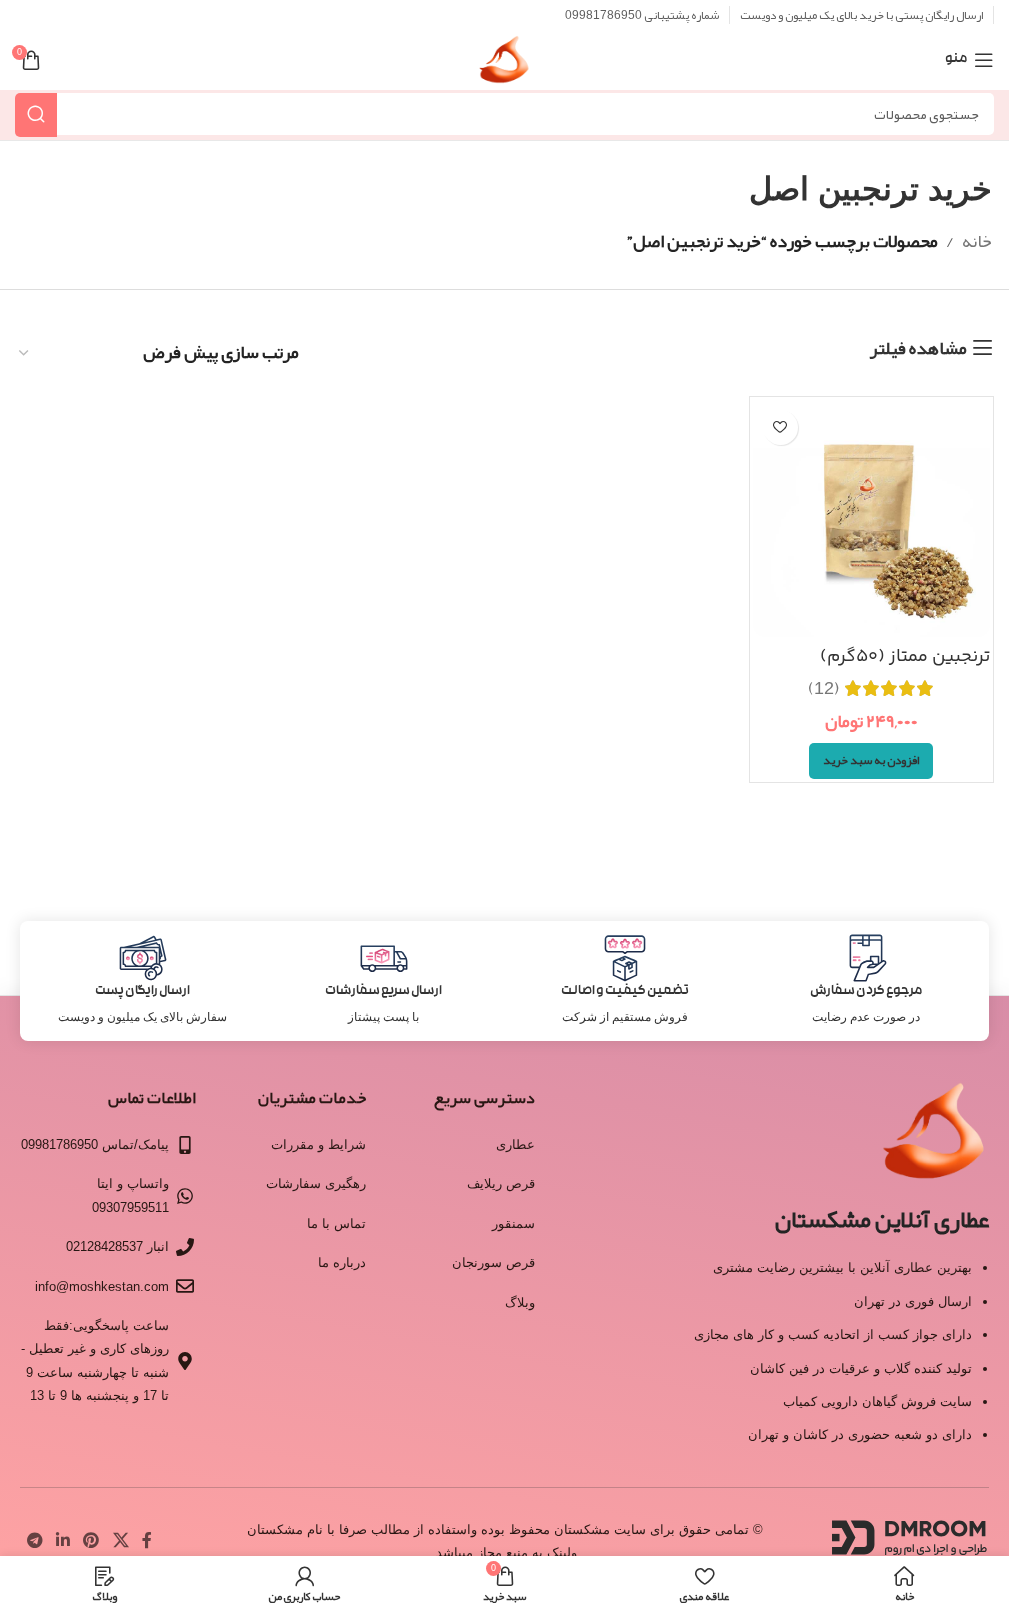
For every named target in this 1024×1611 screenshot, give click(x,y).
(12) (824, 688)
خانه (977, 241)
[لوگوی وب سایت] (504, 66)
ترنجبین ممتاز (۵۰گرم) (905, 657)
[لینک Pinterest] (91, 1540)
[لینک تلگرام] (34, 1540)
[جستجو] (36, 114)
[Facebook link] (147, 1540)
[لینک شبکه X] (120, 1540)
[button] (871, 761)
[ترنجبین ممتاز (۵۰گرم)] (872, 519)
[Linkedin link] (62, 1540)
